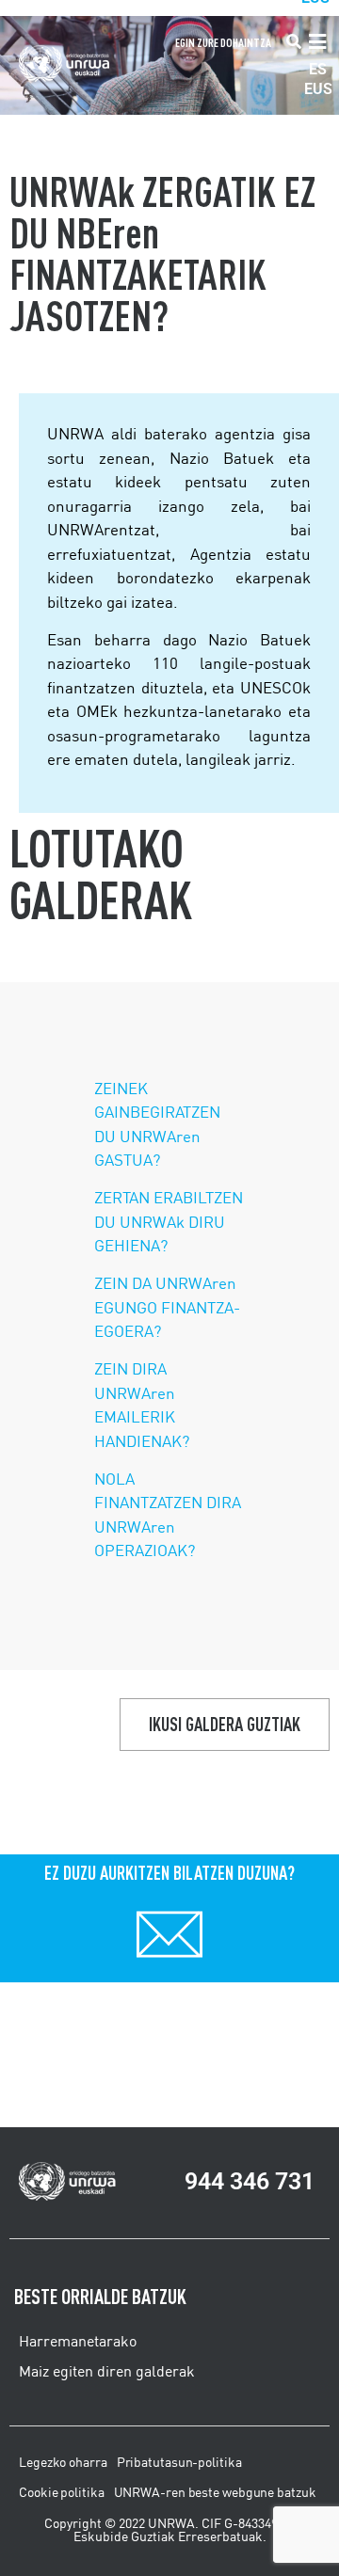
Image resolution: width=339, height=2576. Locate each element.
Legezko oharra (63, 2462)
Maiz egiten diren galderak (107, 2371)
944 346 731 (250, 2181)
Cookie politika (62, 2492)
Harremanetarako (78, 2341)
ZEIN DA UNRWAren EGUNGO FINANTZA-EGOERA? (167, 1307)
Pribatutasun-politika (179, 2462)
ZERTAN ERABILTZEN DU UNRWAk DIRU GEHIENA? (169, 1221)
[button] (294, 43)
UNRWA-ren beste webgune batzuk (215, 2492)
